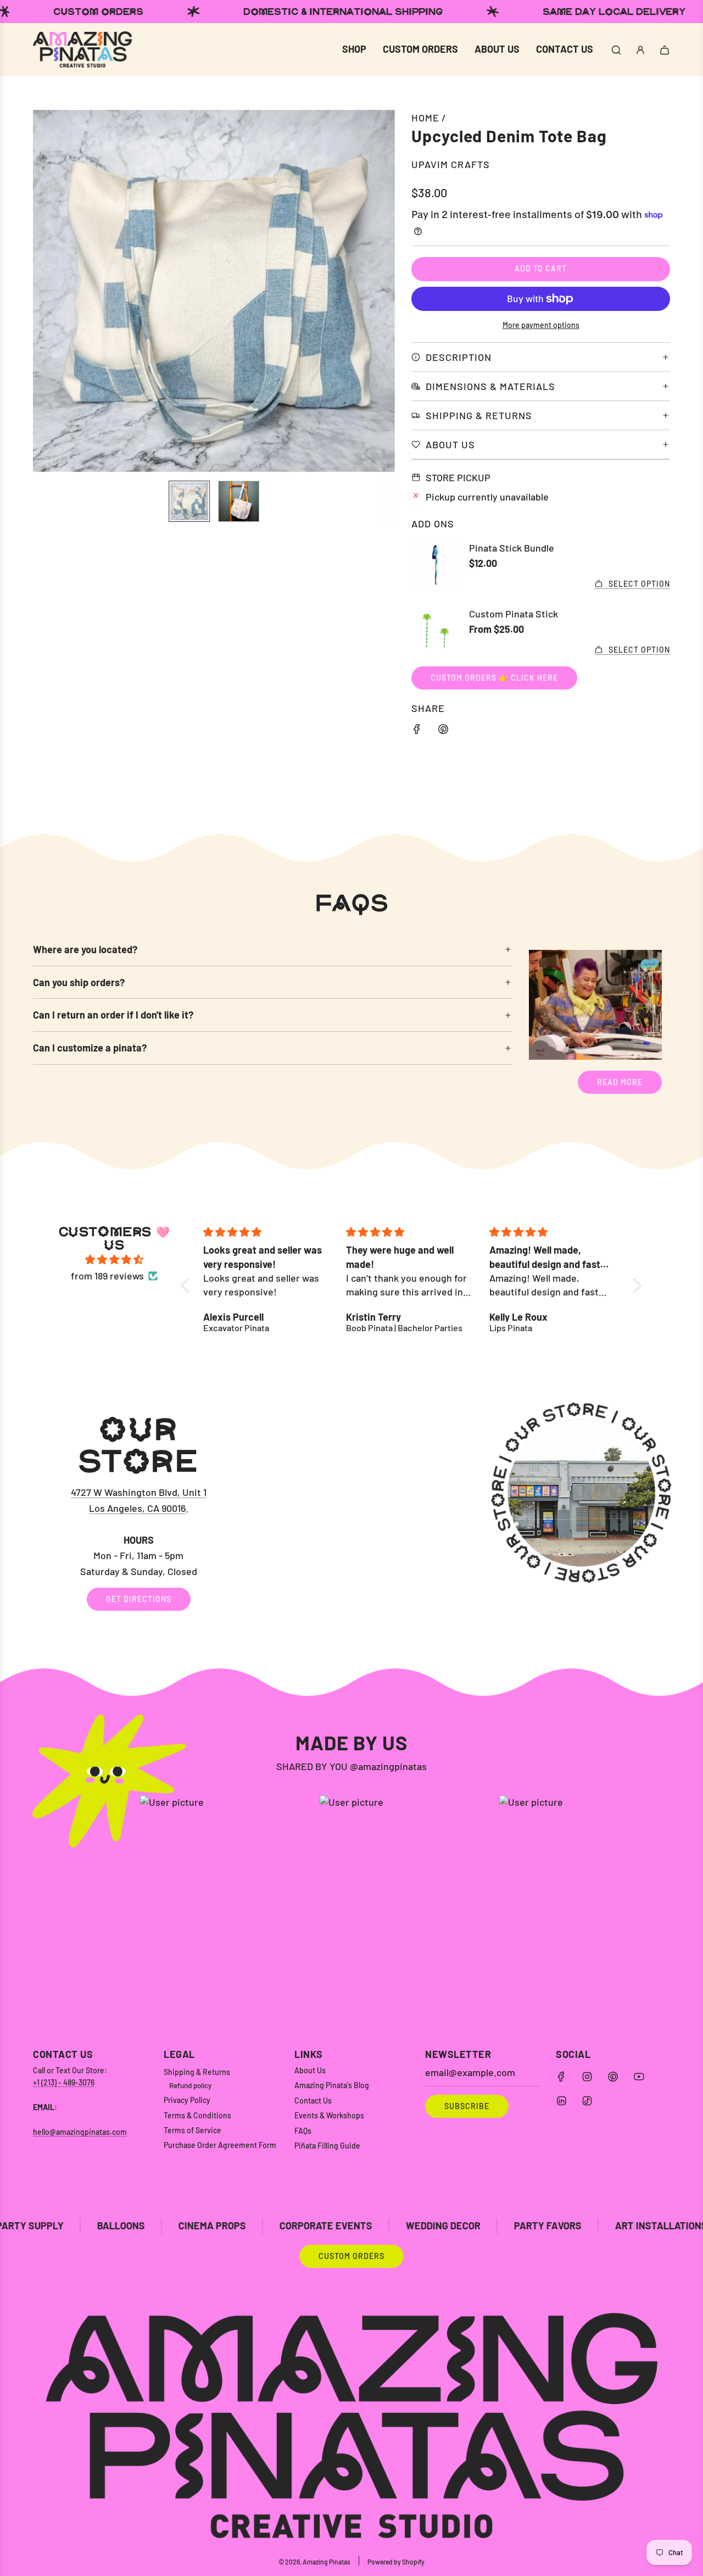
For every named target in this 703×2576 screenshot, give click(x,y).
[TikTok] (587, 2101)
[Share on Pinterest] (443, 731)
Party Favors (414, 2226)
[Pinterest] (613, 2077)
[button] (47, 291)
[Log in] (640, 50)
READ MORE (620, 1082)
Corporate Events (193, 2226)
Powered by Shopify (396, 2562)
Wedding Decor (310, 2226)
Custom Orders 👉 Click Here (494, 678)
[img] (114, 1260)
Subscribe (467, 2106)
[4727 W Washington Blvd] (351, 1512)
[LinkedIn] (561, 2101)
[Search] (616, 50)
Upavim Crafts (451, 164)
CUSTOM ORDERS (351, 2256)
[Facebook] (561, 2077)
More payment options (541, 325)
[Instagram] (587, 2077)
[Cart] (665, 50)
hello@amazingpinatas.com (80, 2132)
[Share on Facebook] (417, 731)
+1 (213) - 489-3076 (64, 2082)
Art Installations (528, 2226)
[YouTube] (639, 2077)
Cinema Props (79, 2226)
